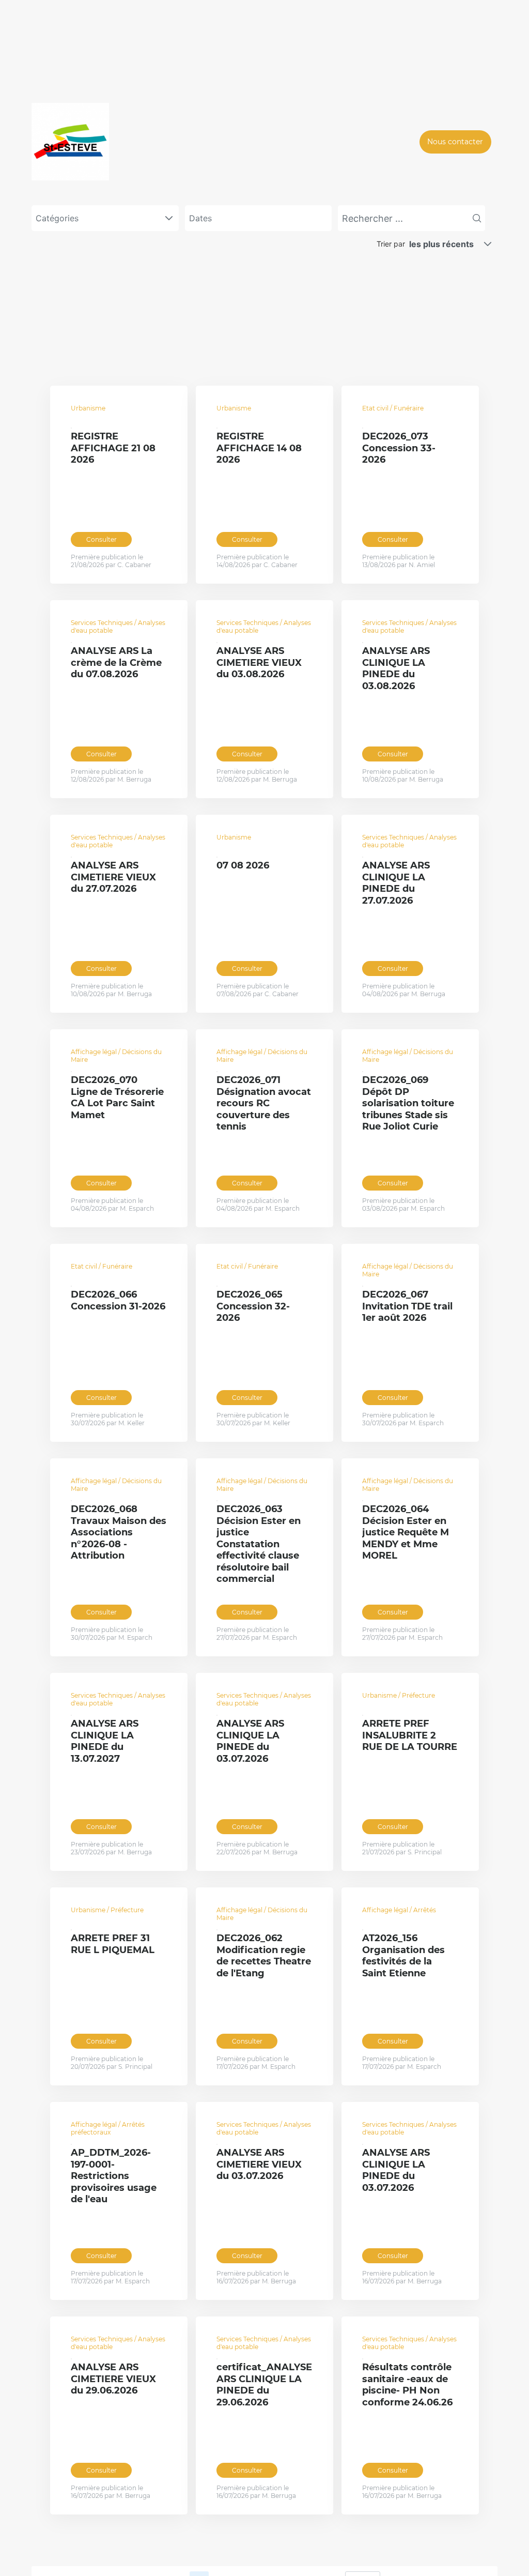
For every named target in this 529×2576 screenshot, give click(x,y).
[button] (488, 244)
